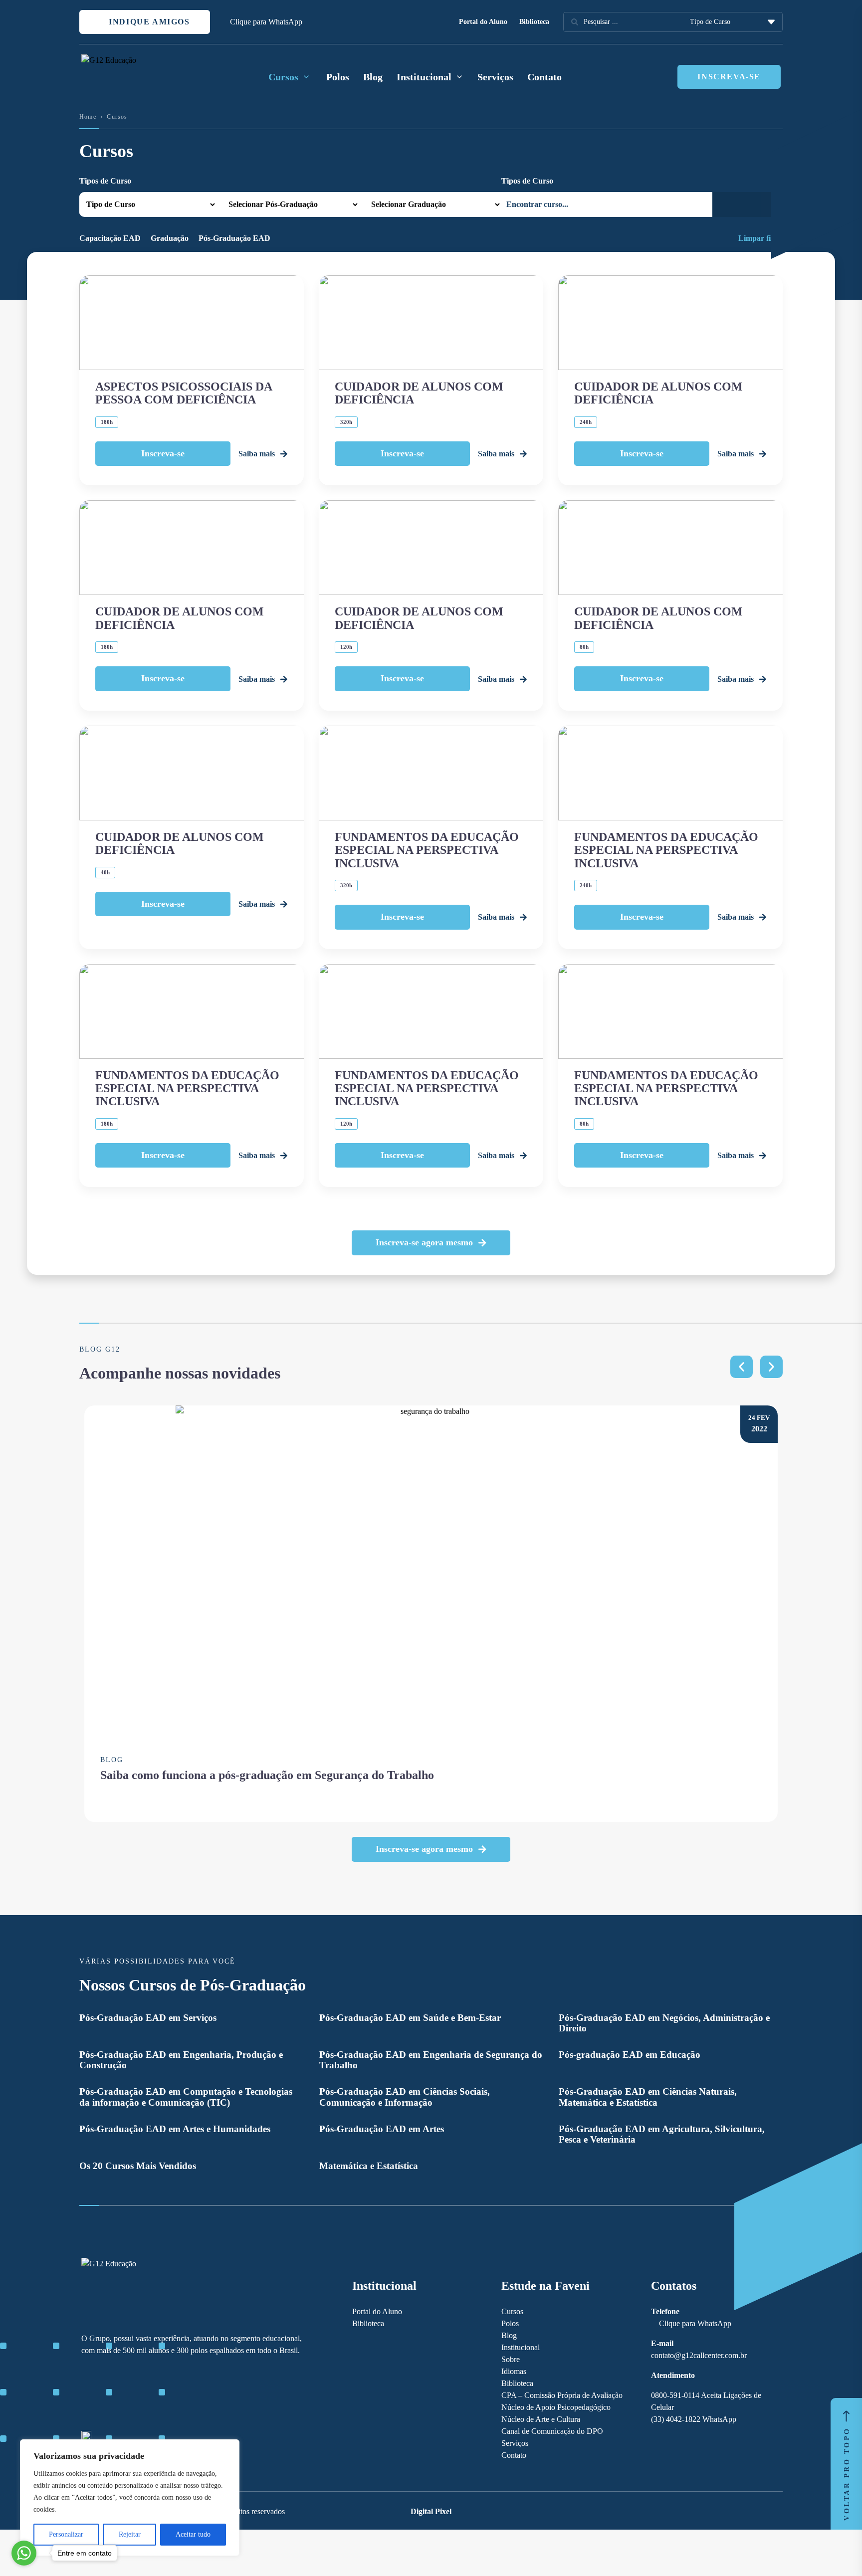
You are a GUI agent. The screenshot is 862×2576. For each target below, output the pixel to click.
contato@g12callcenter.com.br (699, 2355)
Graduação (170, 238)
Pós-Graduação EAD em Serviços (148, 2018)
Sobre (511, 2359)
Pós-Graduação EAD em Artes (382, 2129)
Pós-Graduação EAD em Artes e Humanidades (175, 2129)
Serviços (495, 77)
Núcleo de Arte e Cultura (541, 2419)
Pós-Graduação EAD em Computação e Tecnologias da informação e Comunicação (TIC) (186, 2097)
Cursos (512, 2311)
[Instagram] (104, 2394)
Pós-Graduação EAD (234, 238)
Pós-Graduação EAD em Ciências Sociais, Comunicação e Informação (405, 2097)
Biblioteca (534, 22)
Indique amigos (148, 22)
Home (88, 117)
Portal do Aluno (483, 22)
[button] (431, 1243)
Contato (544, 77)
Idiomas (514, 2371)
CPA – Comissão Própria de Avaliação (562, 2395)
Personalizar (66, 2534)
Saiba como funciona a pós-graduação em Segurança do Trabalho (267, 1775)
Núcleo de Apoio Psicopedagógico (556, 2407)
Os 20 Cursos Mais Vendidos (138, 2166)
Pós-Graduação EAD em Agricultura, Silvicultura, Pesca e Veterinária (662, 2134)
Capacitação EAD (110, 238)
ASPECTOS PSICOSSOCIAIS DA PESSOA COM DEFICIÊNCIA (184, 393)
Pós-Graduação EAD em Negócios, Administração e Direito (664, 2023)
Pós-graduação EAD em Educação (630, 2055)
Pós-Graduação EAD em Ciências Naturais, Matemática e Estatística (648, 2097)
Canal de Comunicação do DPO (552, 2431)
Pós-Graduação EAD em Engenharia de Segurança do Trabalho (431, 2060)
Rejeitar (130, 2534)
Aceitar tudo (193, 2534)
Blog (373, 77)
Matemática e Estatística (369, 2166)
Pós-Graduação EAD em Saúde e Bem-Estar (410, 2018)
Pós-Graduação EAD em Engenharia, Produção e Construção (181, 2060)
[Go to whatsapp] (24, 2553)
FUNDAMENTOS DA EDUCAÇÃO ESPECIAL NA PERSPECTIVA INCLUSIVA (427, 850)
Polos (338, 77)
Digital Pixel (431, 2511)
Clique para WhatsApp (266, 22)
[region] (130, 2498)
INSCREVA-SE (729, 77)
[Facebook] (86, 2394)
